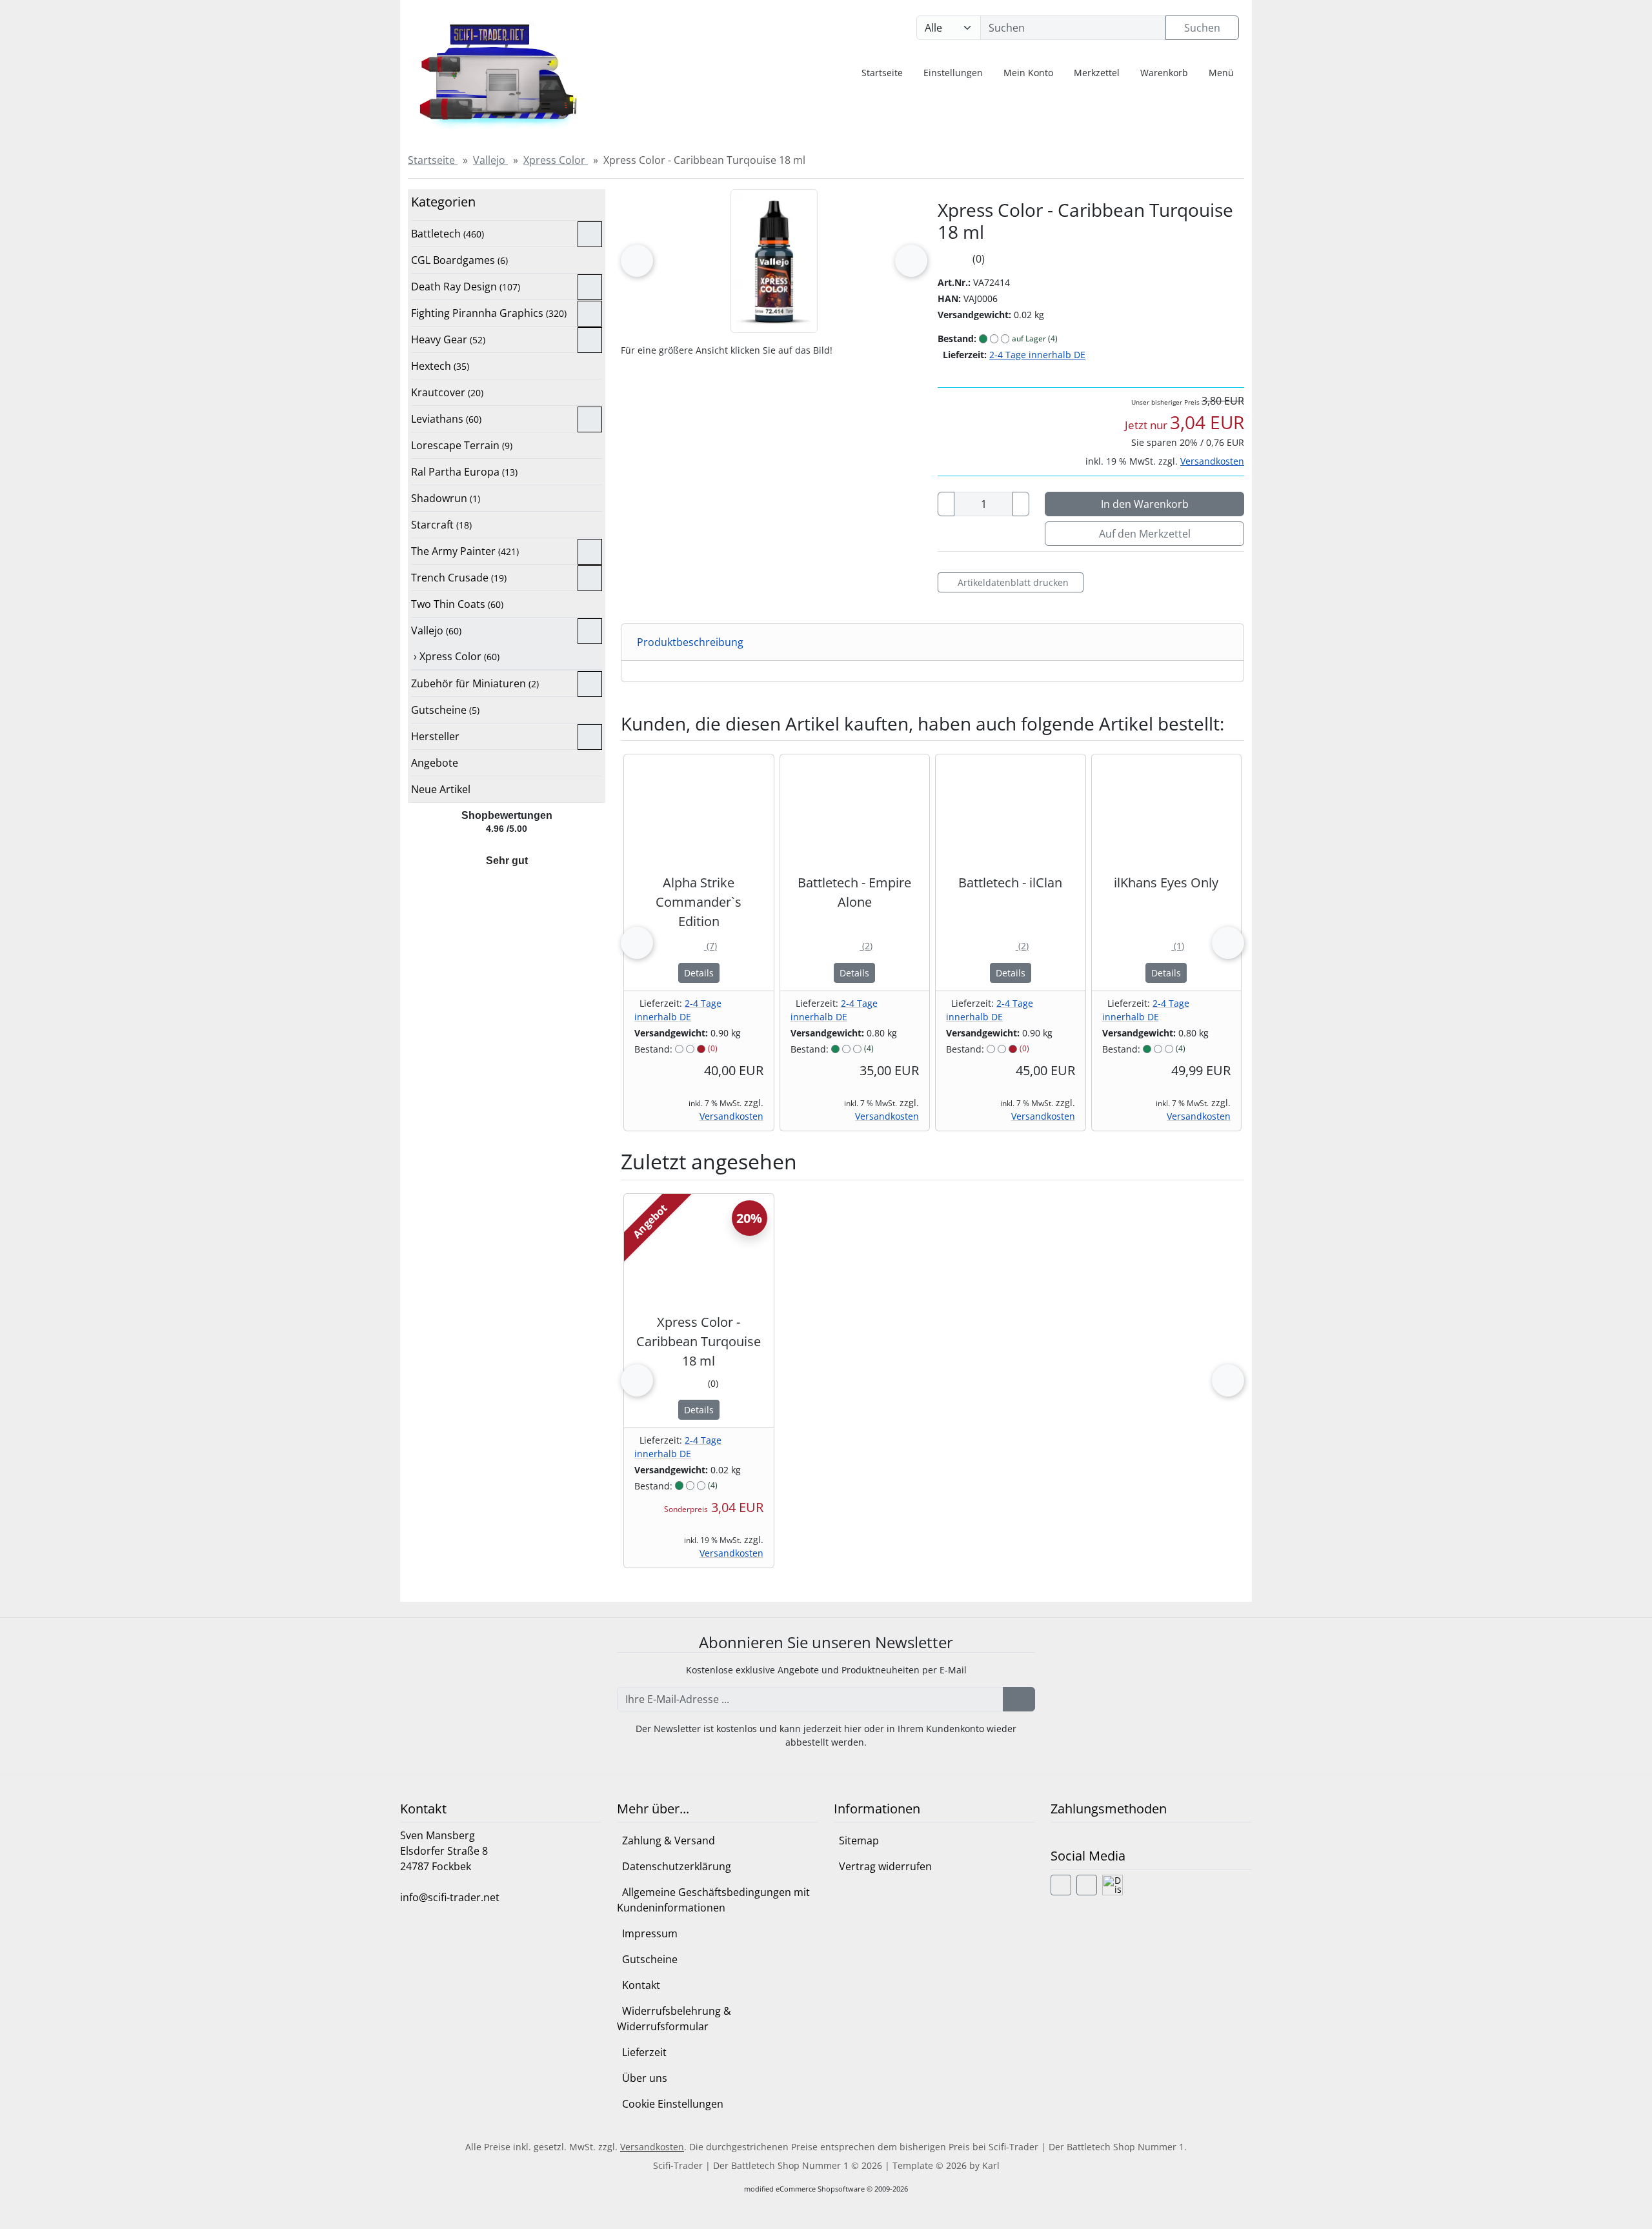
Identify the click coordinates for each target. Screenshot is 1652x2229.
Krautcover (447, 392)
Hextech (440, 366)
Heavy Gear (448, 339)
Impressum (650, 1933)
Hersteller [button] (435, 736)
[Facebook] (1061, 1885)
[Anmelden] (1019, 1699)
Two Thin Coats (457, 604)
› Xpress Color (455, 656)
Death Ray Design (466, 287)
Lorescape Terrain (462, 445)
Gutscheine (445, 710)
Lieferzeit (644, 2052)
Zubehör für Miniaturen (475, 683)
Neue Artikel (441, 789)
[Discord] (1113, 1885)
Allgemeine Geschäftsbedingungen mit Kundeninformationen (713, 1900)
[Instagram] (1087, 1885)
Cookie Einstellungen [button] (673, 2104)
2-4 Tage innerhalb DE (1037, 355)
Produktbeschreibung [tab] (690, 642)
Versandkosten (1212, 461)
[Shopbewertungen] (506, 846)
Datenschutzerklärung (677, 1866)
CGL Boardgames (459, 260)
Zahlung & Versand (669, 1841)
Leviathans (446, 419)
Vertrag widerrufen (885, 1866)
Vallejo (436, 630)
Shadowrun (446, 498)
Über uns (645, 2078)
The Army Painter (465, 551)
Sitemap (859, 1841)
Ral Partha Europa (464, 472)
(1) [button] (1166, 946)
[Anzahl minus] (946, 504)
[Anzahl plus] (1021, 504)
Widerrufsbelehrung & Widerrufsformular (674, 2019)
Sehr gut (507, 861)
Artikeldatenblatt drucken (1013, 582)
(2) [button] (854, 946)
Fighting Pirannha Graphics (489, 313)
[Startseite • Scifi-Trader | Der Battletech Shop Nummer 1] (507, 71)
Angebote (435, 763)
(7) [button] (699, 946)
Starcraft (441, 525)
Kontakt (641, 1985)
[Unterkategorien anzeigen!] (590, 234)
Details (699, 973)
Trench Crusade (459, 578)
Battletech (448, 234)
